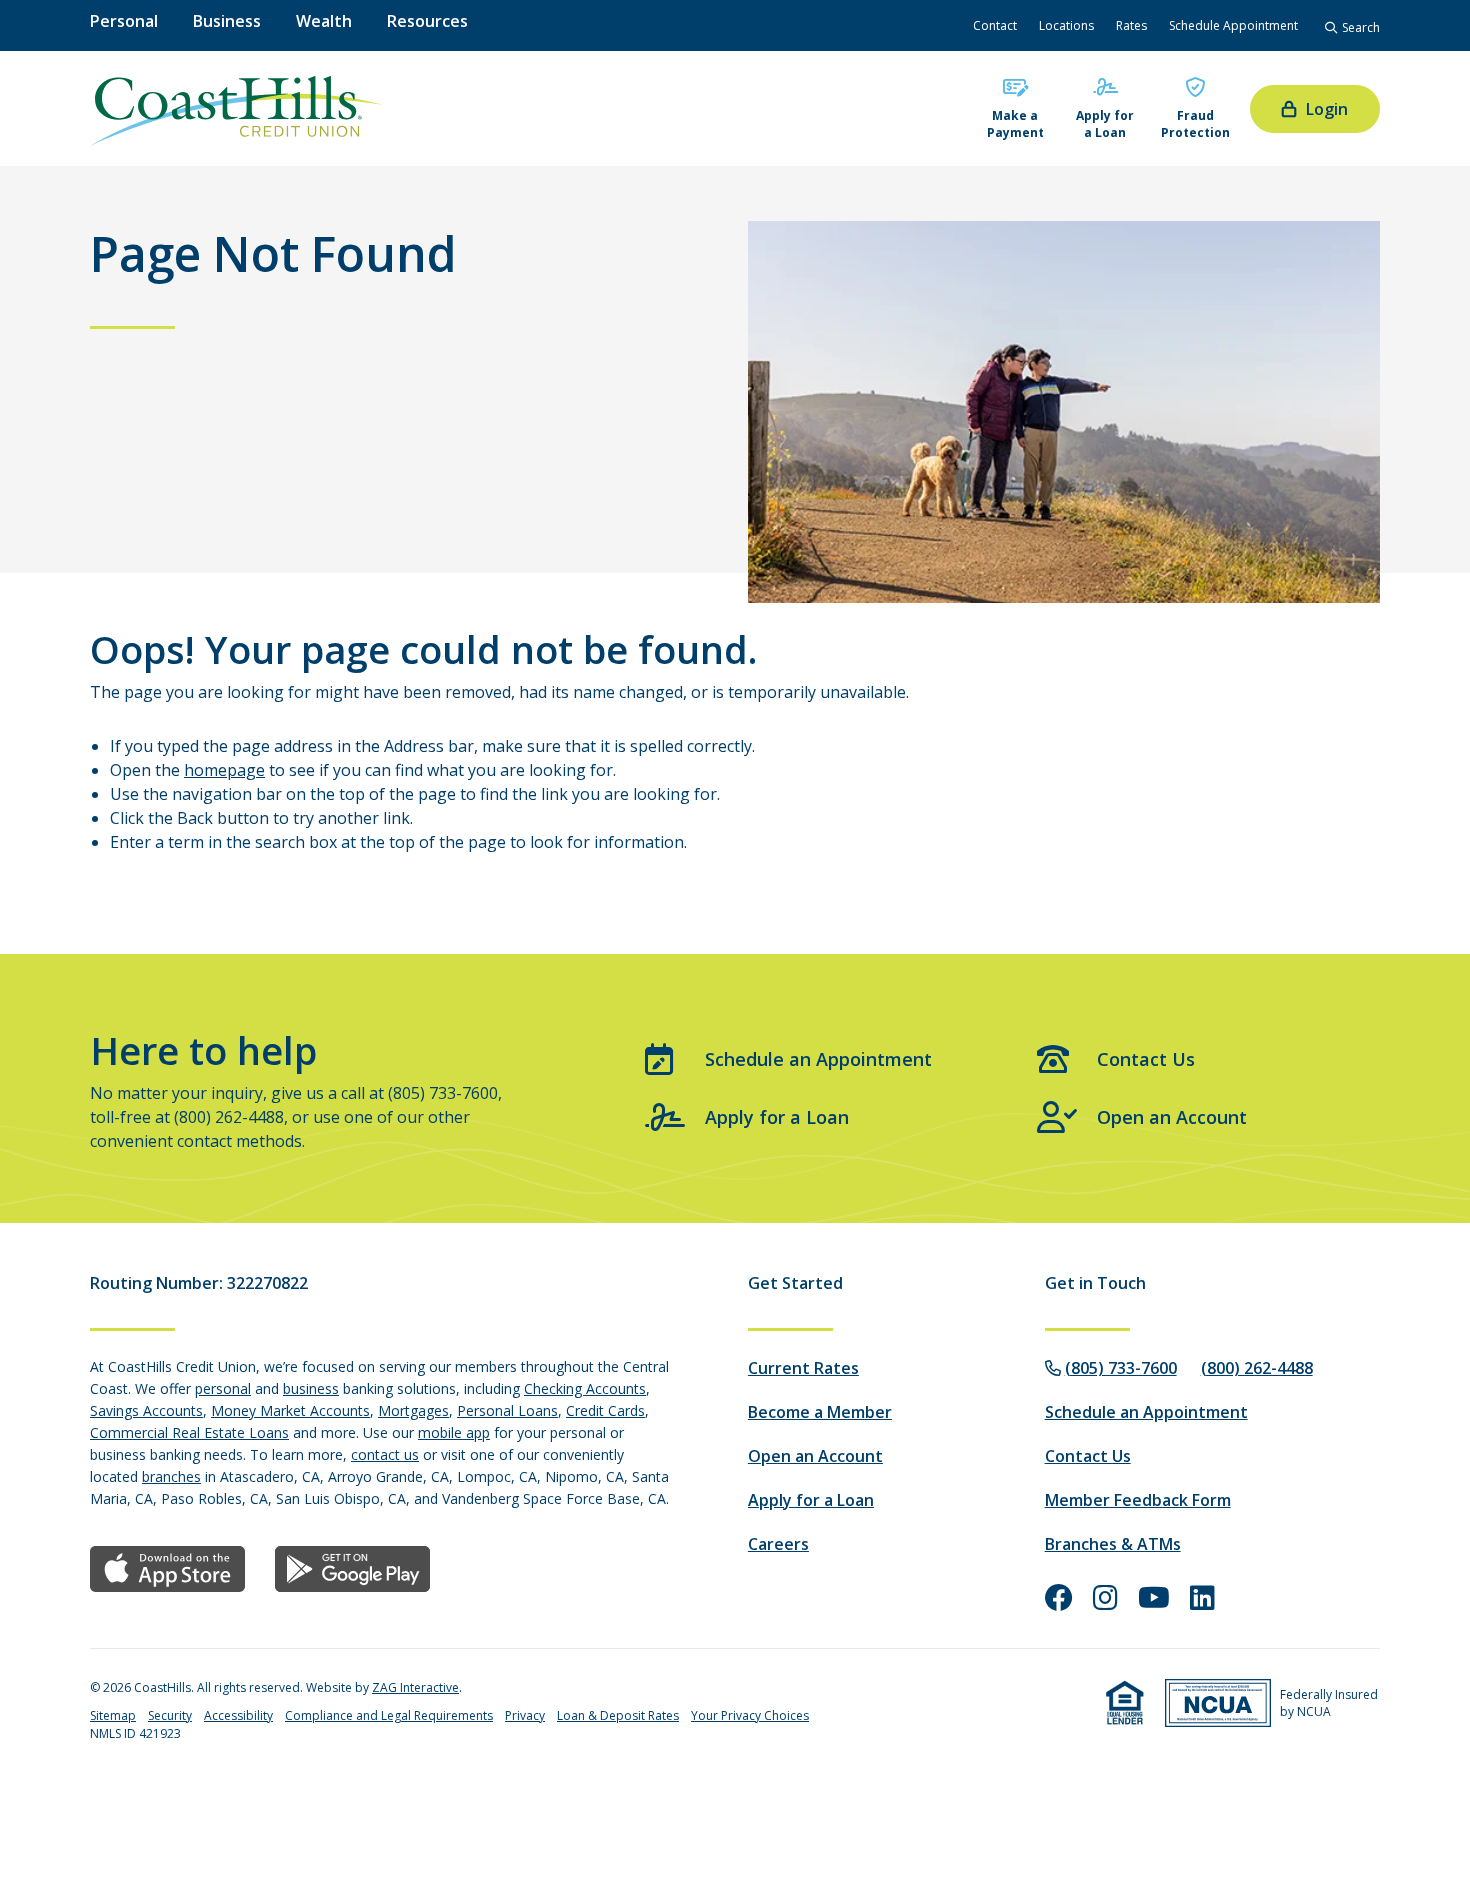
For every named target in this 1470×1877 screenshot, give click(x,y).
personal (223, 1388)
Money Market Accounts (290, 1410)
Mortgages (413, 1410)
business (311, 1388)
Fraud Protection (1195, 124)
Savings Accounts (146, 1410)
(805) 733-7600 (1121, 1368)
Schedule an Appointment (818, 1059)
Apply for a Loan (1105, 124)
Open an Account (1172, 1117)
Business (227, 21)
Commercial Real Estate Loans (189, 1432)
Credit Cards (605, 1410)
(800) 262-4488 (1257, 1368)
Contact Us (1146, 1059)
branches (171, 1476)
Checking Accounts (585, 1388)
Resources (427, 21)
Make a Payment (1015, 124)
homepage (224, 770)
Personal (124, 21)
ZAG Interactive (415, 1687)
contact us (385, 1454)
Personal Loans (507, 1410)
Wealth (324, 21)
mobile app (454, 1432)
